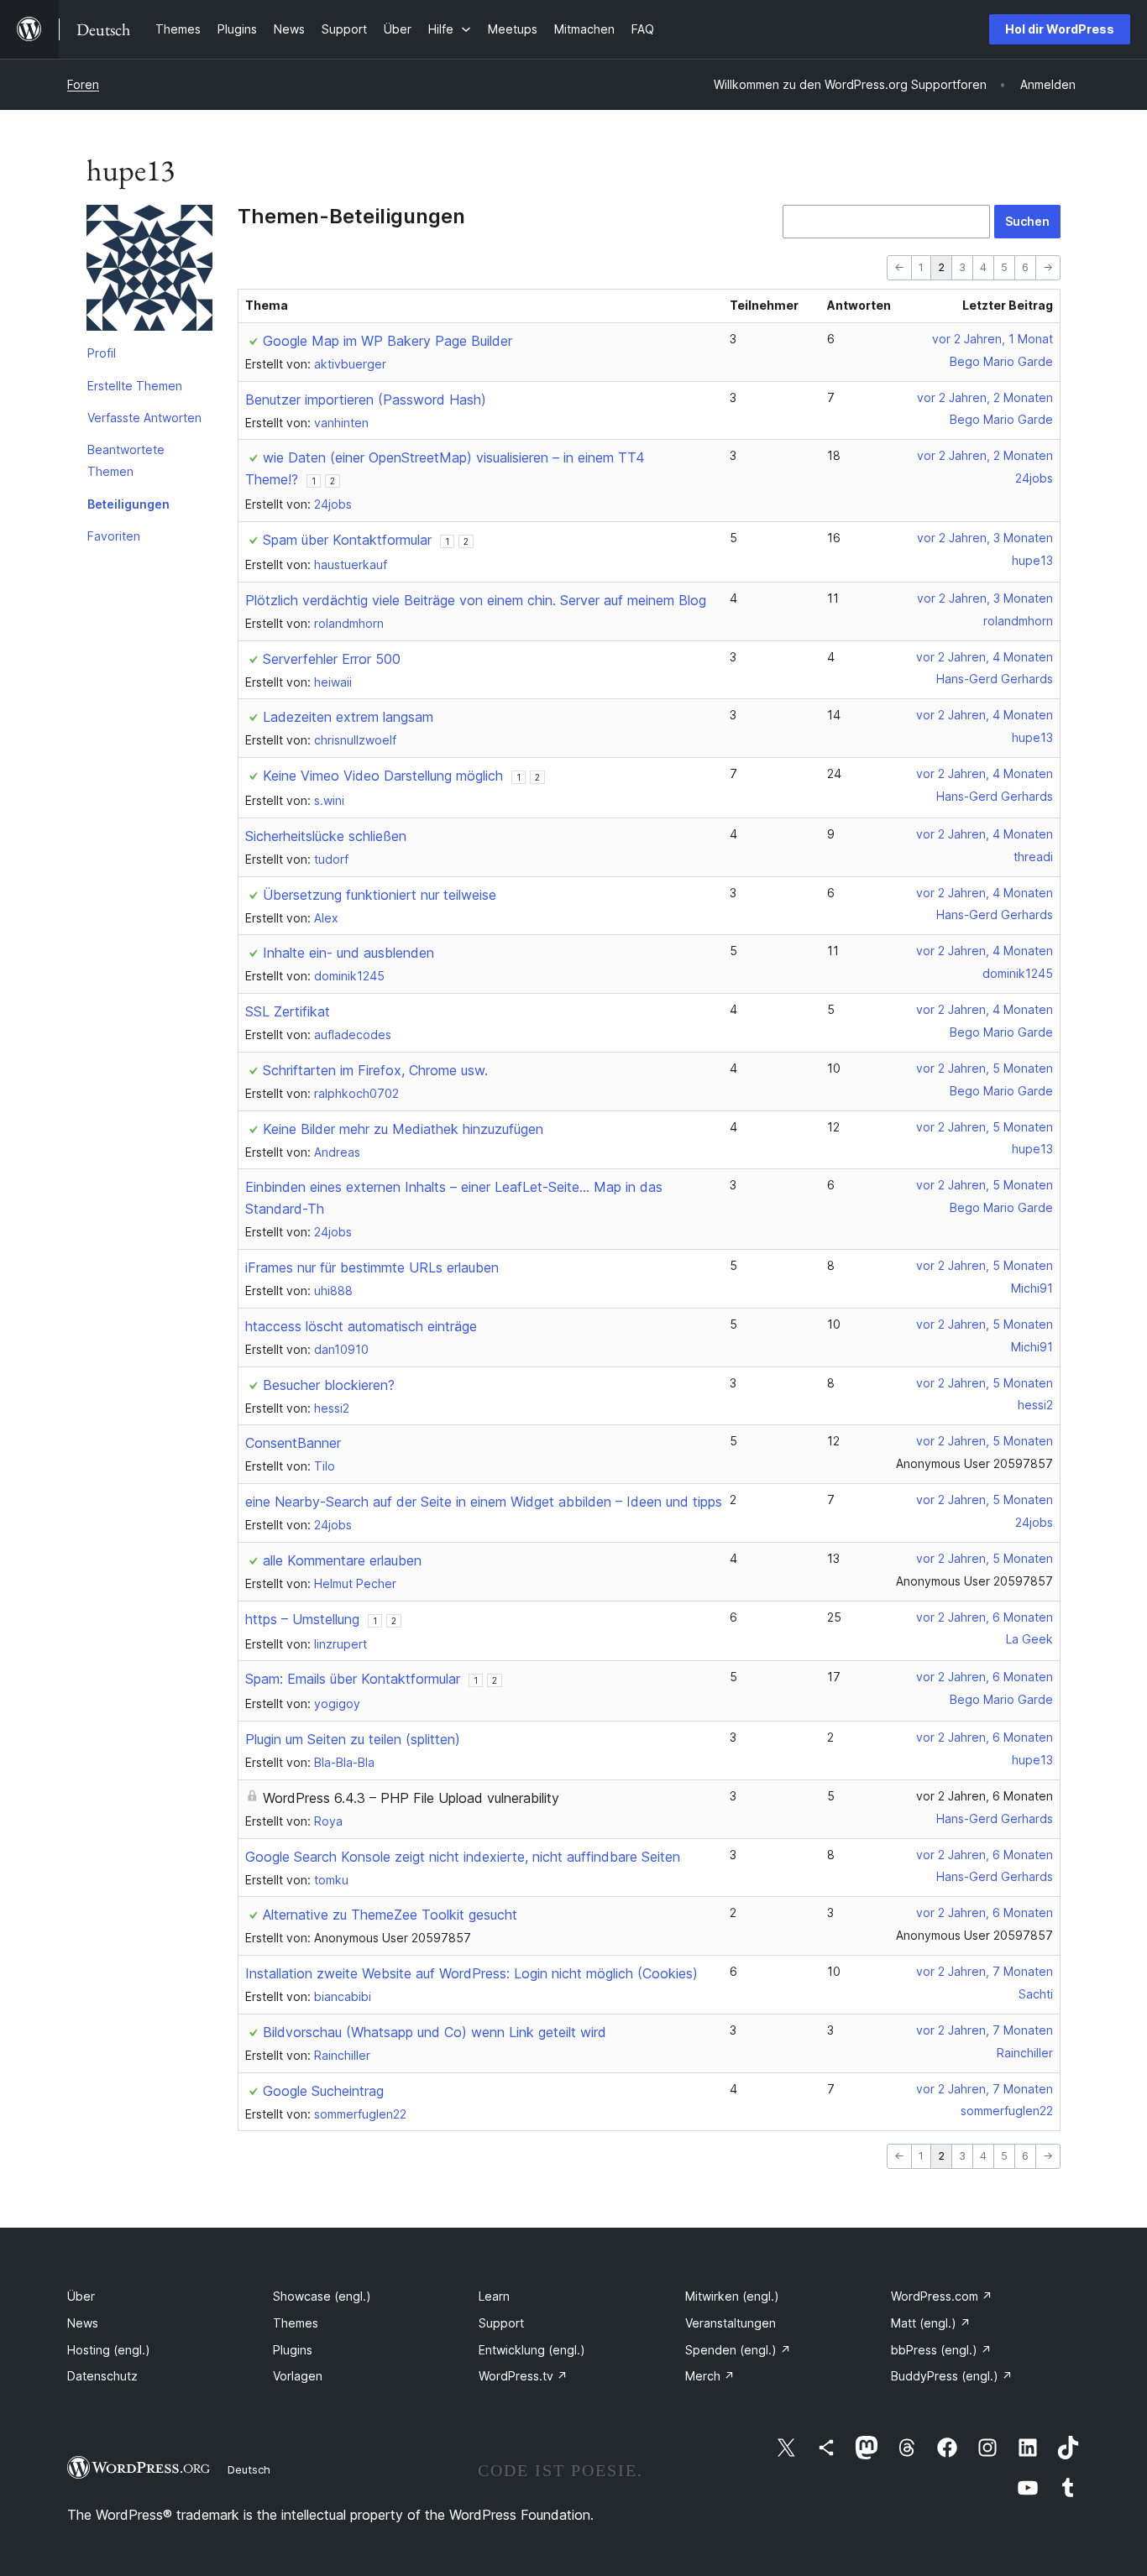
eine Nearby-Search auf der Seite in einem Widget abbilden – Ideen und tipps (484, 1502)
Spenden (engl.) (738, 2350)
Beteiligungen (128, 504)
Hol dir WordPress (1060, 29)
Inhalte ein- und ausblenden (348, 953)
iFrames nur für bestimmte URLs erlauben (372, 1267)
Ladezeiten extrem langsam (348, 717)
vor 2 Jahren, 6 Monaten (985, 1617)
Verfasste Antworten (144, 418)
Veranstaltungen (731, 2323)
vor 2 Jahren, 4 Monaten (985, 657)
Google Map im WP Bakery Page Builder (388, 341)
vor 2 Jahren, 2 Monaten (985, 397)
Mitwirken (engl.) (732, 2296)
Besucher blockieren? (329, 1385)
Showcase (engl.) (322, 2296)
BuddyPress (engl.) (952, 2376)
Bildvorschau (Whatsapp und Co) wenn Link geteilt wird (435, 2032)
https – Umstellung (302, 1619)
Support (501, 2323)
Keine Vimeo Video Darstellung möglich (383, 776)
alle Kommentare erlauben (342, 1560)
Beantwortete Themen (126, 460)
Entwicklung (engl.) (532, 2350)
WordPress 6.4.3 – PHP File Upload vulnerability (411, 1798)
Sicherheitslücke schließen (326, 836)
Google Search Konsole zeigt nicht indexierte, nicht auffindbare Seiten (463, 1857)
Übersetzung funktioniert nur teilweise (380, 895)
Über (81, 2296)
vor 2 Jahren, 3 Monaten (985, 538)
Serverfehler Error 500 (332, 659)
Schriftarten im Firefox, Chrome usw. (375, 1070)
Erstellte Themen (135, 386)
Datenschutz (102, 2376)
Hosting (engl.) (109, 2350)
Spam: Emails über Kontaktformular (353, 1679)
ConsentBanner (293, 1443)
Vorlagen (298, 2376)
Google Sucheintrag (323, 2091)
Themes (296, 2323)
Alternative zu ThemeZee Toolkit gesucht (390, 1915)
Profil (102, 353)
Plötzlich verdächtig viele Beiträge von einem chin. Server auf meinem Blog (476, 600)
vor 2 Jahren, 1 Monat (992, 339)
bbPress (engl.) (941, 2350)
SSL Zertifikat (288, 1011)
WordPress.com (942, 2296)
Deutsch (249, 2469)
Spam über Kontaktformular (347, 540)
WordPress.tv (523, 2376)
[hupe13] (149, 271)
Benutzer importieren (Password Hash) (366, 400)
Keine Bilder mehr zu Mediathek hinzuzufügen (403, 1129)
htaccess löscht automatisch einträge (361, 1326)
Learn (494, 2296)
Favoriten (114, 536)
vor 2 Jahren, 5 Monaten (985, 1068)
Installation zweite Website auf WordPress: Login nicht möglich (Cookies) (471, 1973)
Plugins (293, 2350)
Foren (83, 84)
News (83, 2323)
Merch (710, 2376)
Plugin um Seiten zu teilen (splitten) (353, 1739)
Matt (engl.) (931, 2323)
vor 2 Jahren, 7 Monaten (985, 1971)
